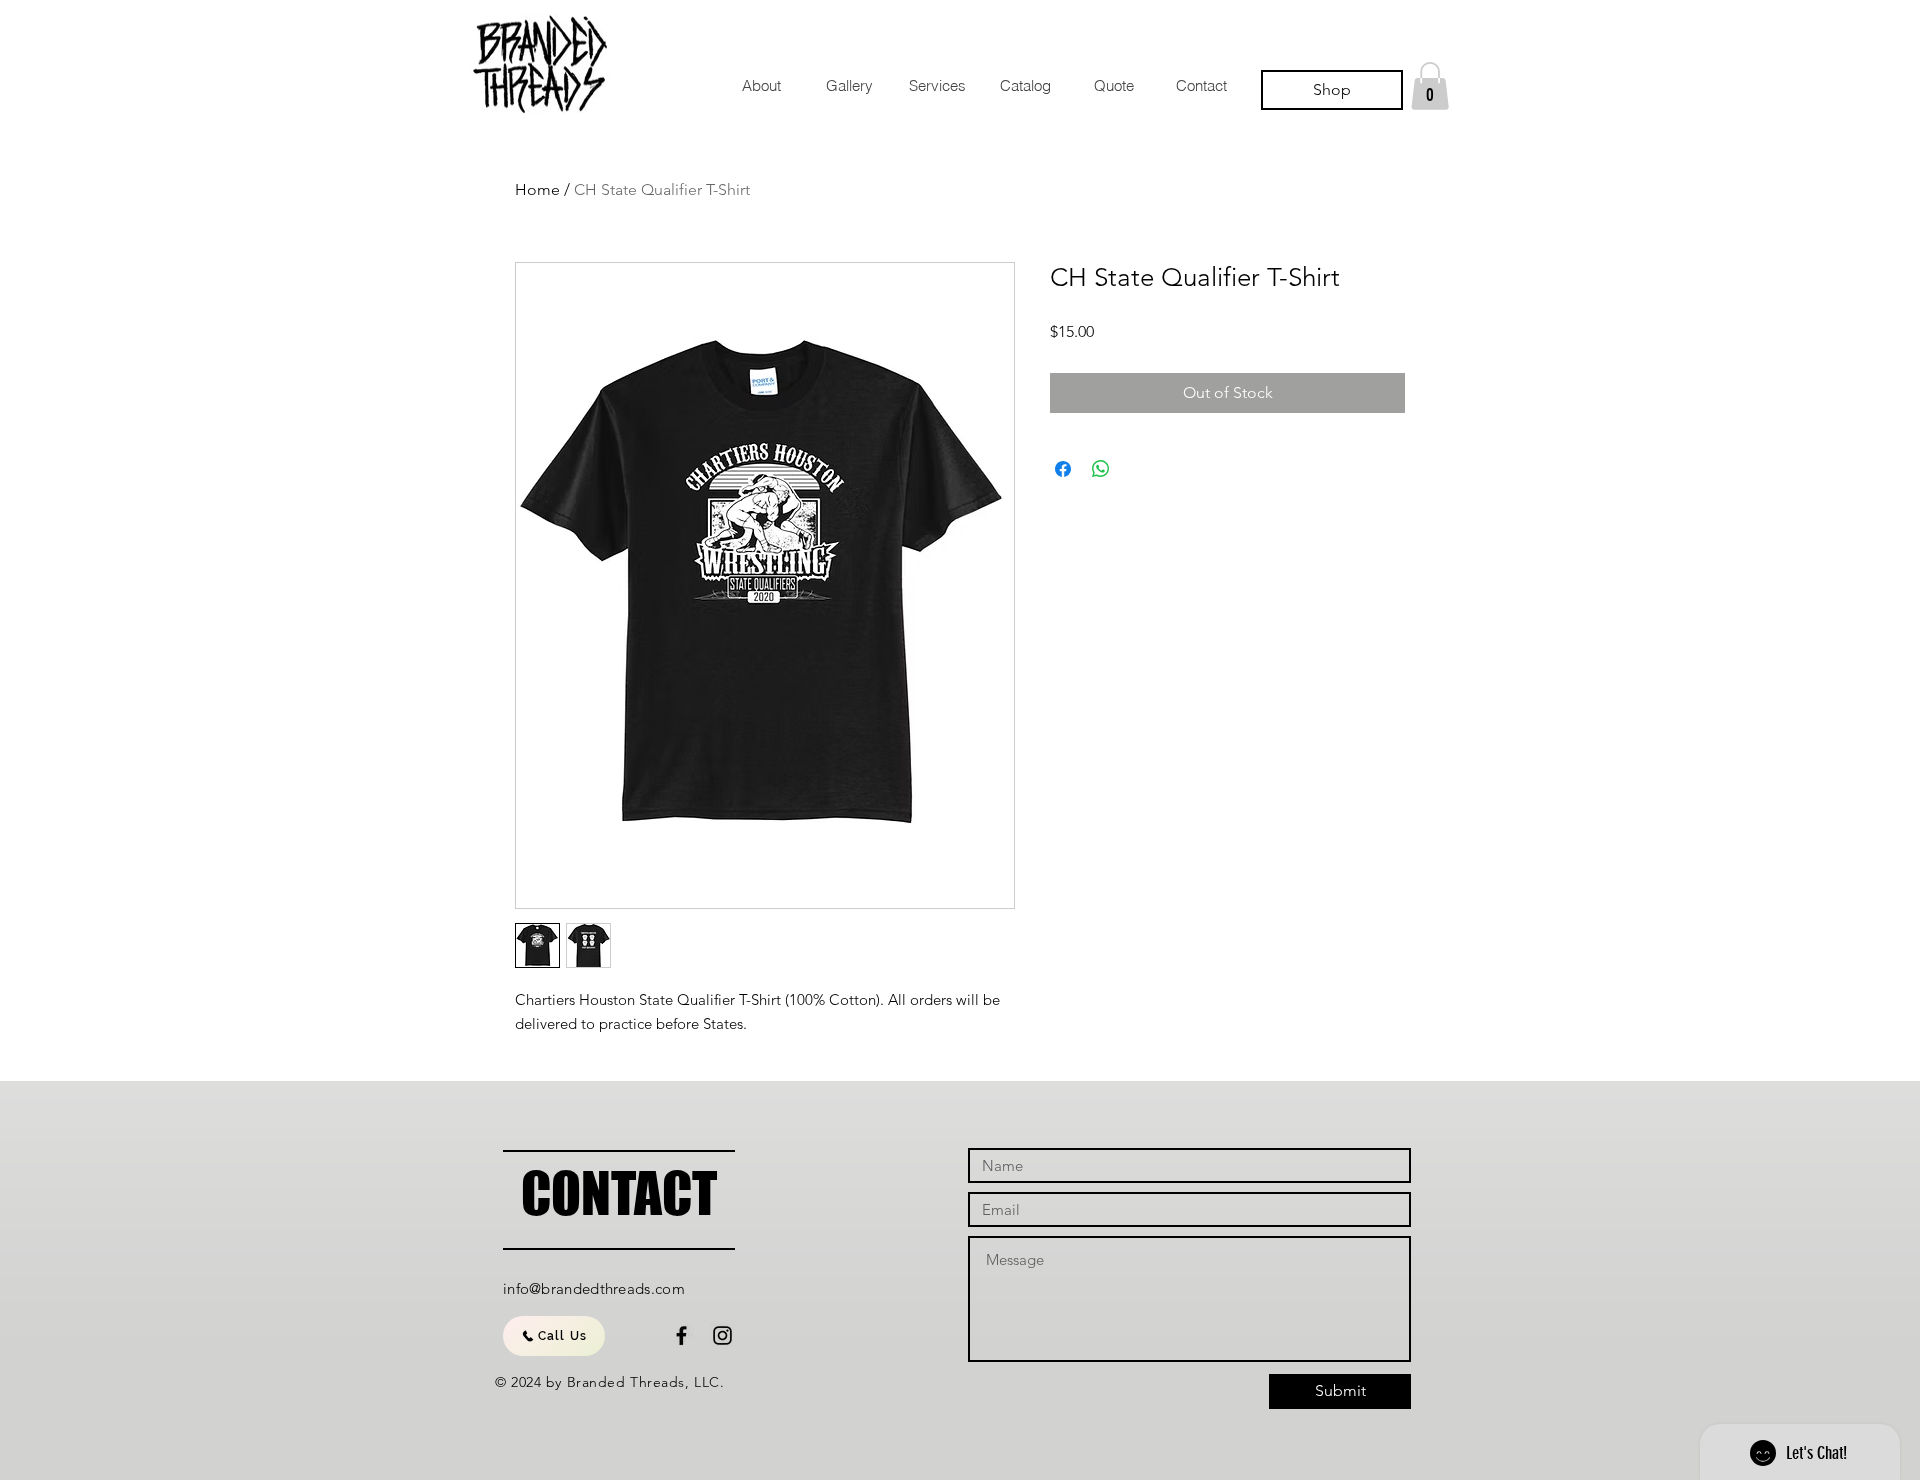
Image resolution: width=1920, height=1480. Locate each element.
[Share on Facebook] (1063, 469)
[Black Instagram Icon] (722, 1335)
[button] (1430, 86)
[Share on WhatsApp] (1101, 469)
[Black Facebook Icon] (681, 1335)
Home (537, 189)
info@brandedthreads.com (594, 1288)
